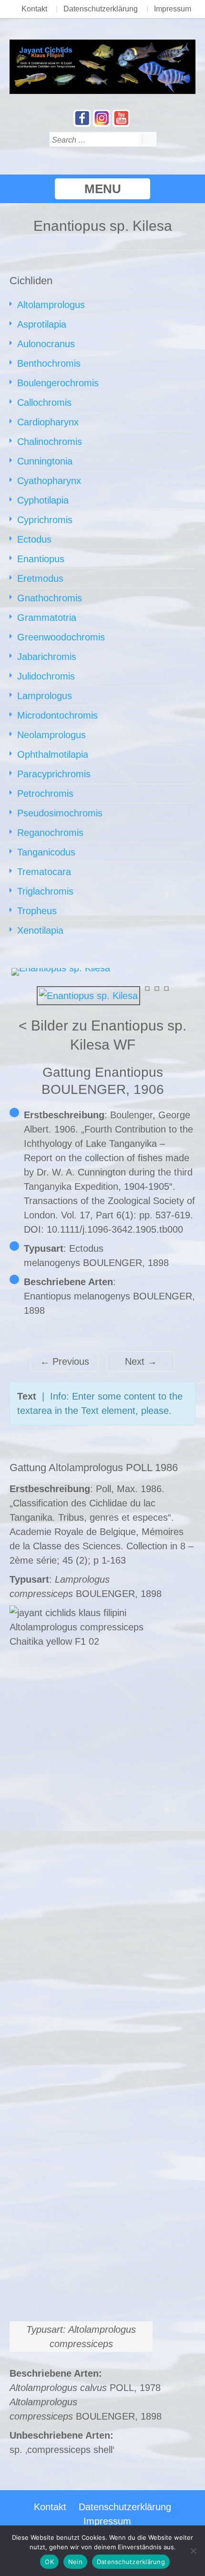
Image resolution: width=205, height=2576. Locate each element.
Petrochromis (45, 793)
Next (141, 1361)
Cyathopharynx (49, 481)
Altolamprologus (51, 305)
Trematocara (44, 872)
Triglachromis (45, 891)
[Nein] (193, 2551)
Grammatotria (47, 618)
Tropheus (37, 911)
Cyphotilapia (43, 500)
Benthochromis (49, 363)
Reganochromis (50, 833)
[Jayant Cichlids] (102, 66)
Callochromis (44, 402)
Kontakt (34, 9)
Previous (65, 1361)
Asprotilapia (42, 324)
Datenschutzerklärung (101, 9)
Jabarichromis (47, 657)
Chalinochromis (50, 442)
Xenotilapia (40, 930)
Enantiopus (41, 559)
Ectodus (34, 539)
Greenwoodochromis (61, 637)
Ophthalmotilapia (53, 754)
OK (49, 2562)
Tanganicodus (46, 852)
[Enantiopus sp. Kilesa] (88, 995)
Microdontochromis (57, 715)
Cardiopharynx (48, 422)
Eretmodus (40, 578)
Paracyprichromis (54, 774)
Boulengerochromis (58, 383)
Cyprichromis (45, 520)
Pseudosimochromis (60, 813)
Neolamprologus (51, 735)
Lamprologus (45, 696)
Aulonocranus (46, 344)
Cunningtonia (45, 461)
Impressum (173, 9)
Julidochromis (46, 676)
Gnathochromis (50, 598)
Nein (75, 2562)
